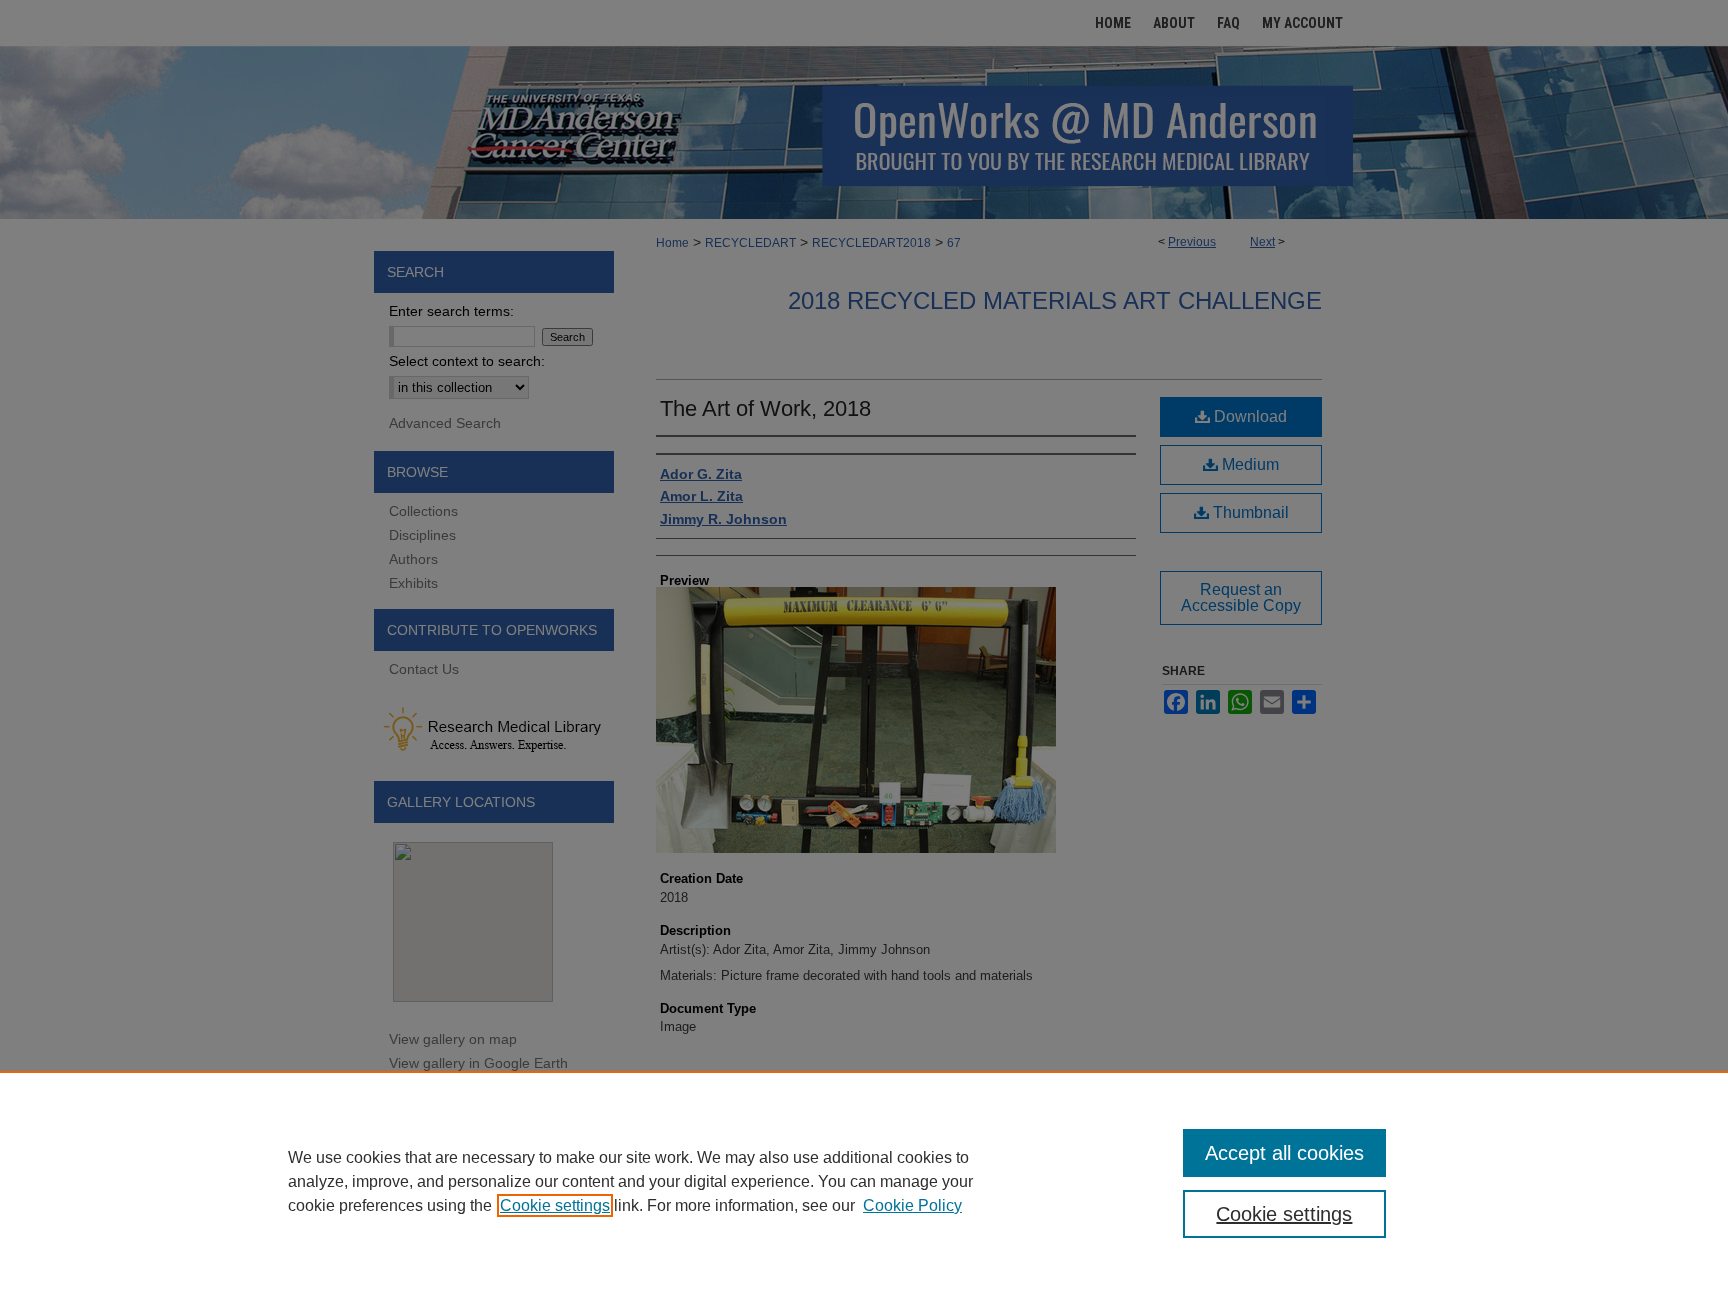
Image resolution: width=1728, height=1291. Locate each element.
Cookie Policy (912, 1205)
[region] (864, 1181)
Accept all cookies (1284, 1153)
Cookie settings (555, 1205)
